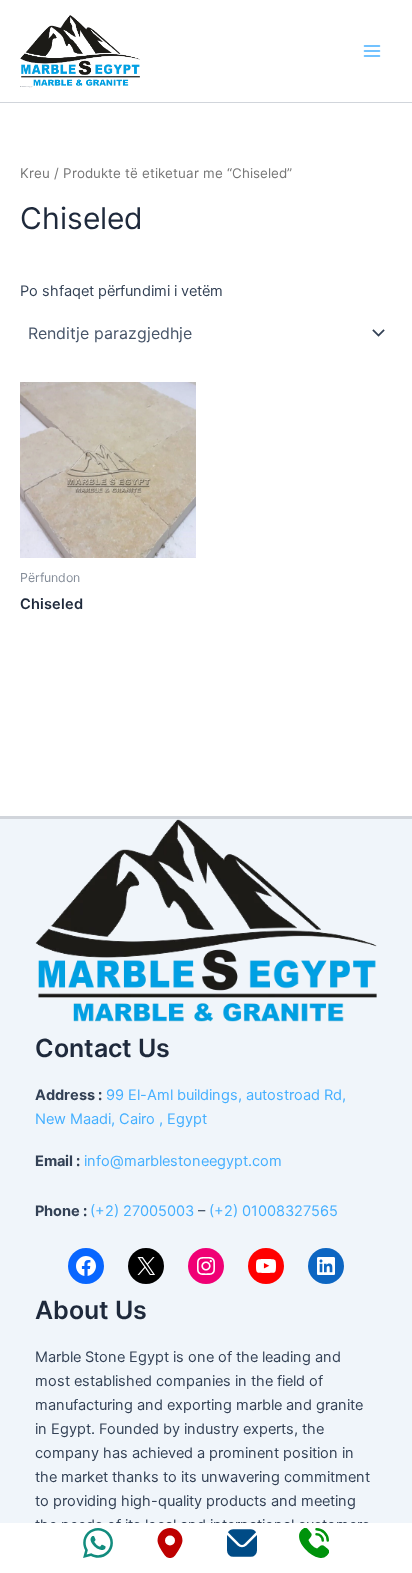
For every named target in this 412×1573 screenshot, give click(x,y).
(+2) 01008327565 (273, 1211)
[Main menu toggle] (372, 51)
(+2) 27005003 (142, 1211)
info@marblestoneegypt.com (183, 1161)
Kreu (35, 173)
